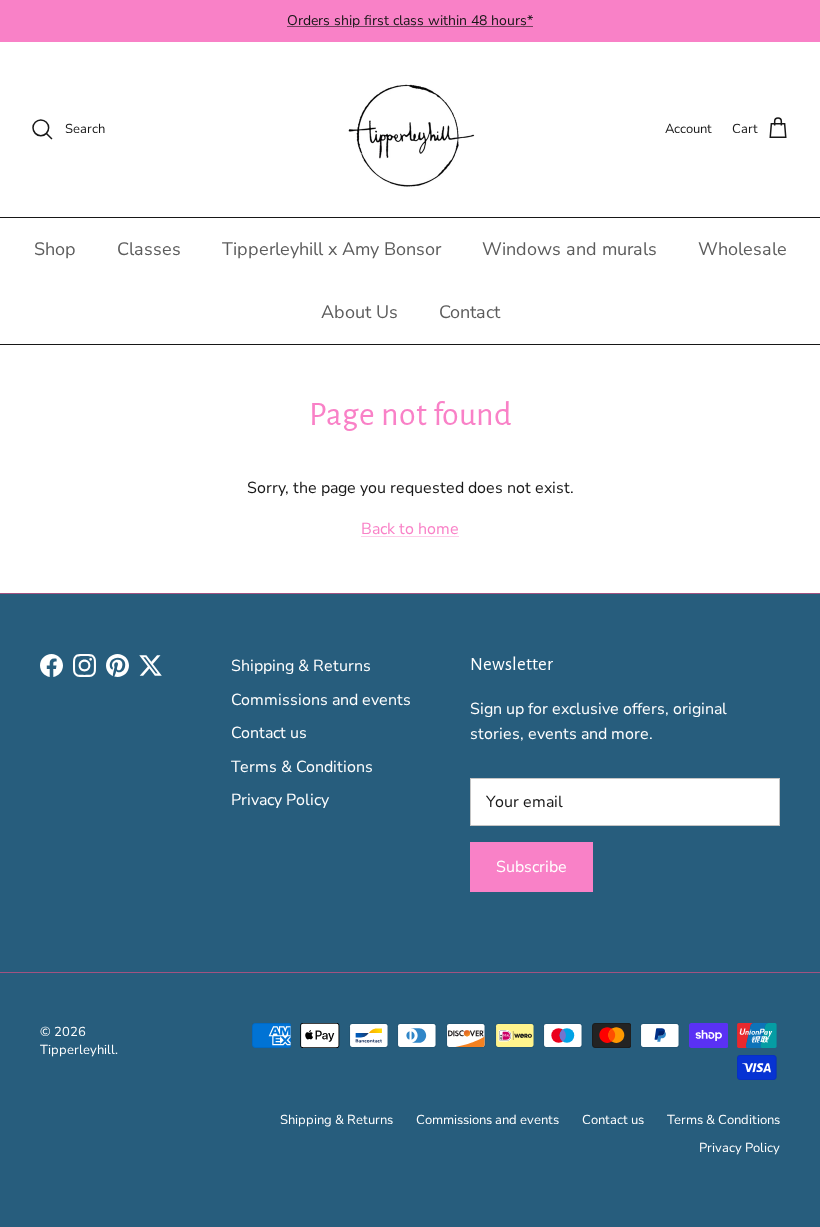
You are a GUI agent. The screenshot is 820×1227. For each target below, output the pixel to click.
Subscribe (531, 867)
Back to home (410, 529)
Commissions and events (321, 700)
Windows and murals (569, 249)
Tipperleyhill (77, 1050)
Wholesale (742, 249)
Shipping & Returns (301, 666)
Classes (149, 249)
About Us (359, 312)
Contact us (269, 733)
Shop (55, 249)
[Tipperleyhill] (410, 129)
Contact (469, 312)
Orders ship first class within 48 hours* (410, 20)
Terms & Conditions (302, 767)
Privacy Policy (280, 800)
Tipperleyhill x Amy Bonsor (331, 249)
